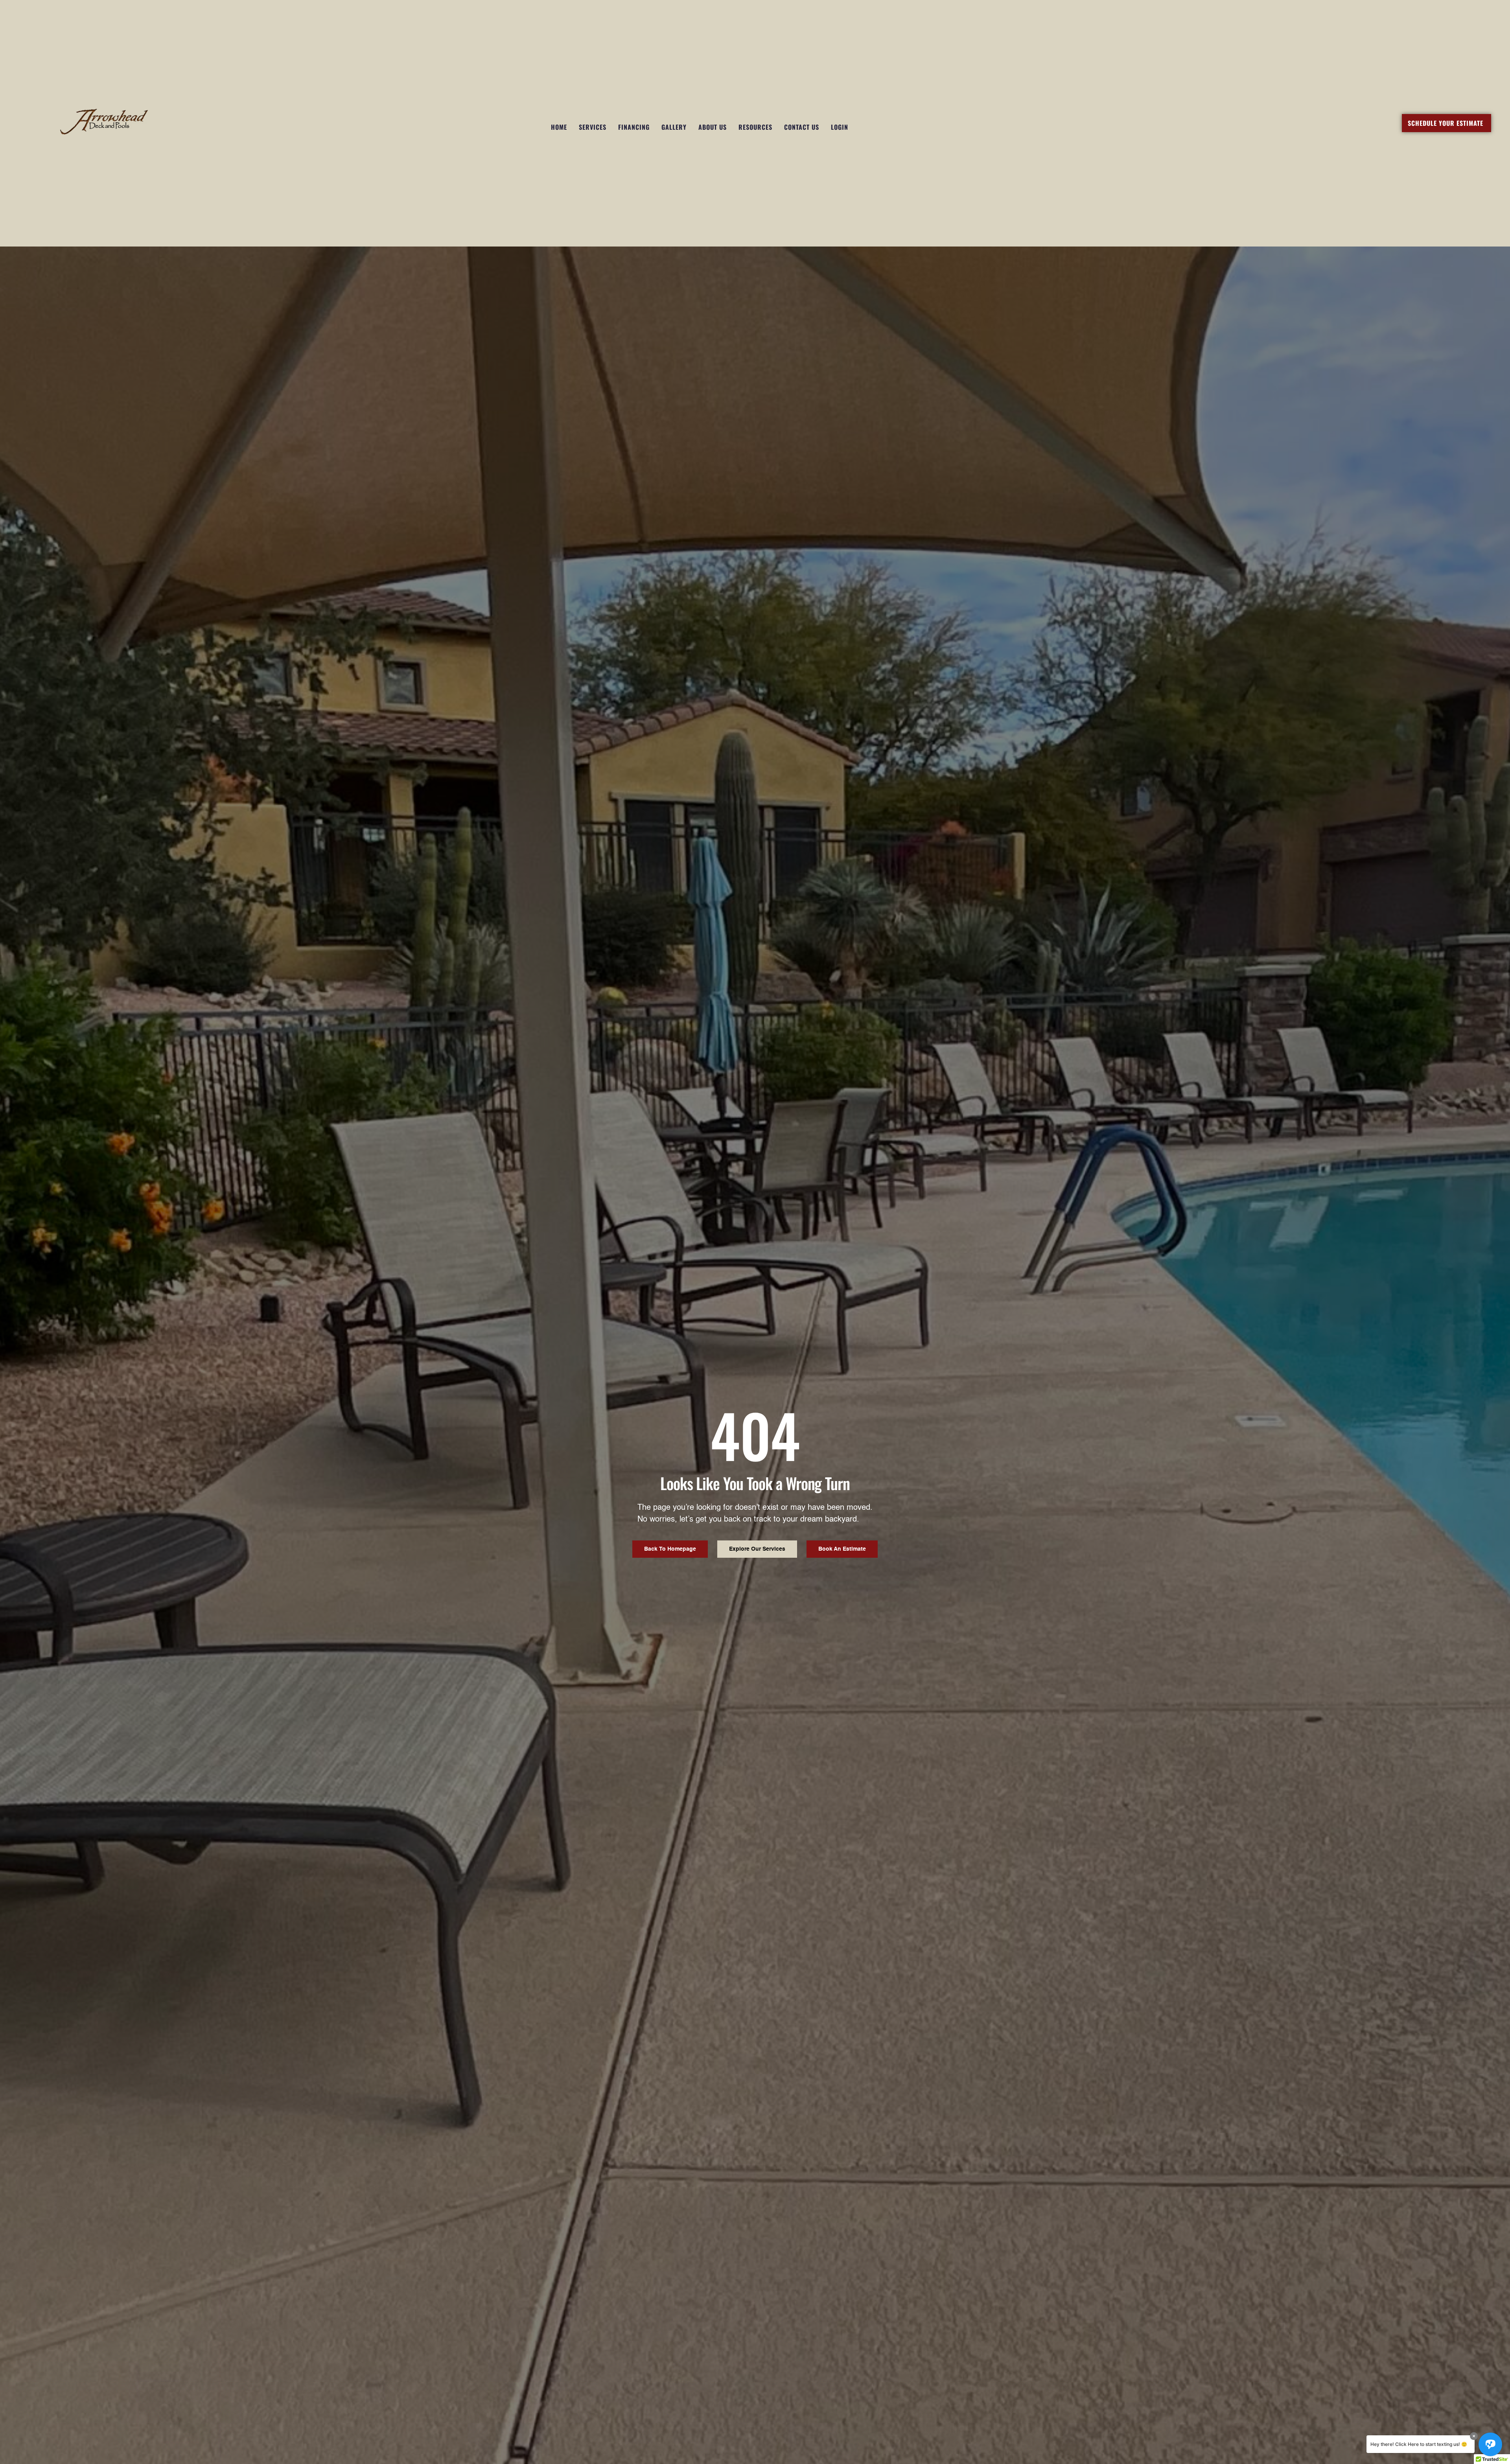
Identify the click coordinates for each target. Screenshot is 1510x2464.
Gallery (674, 127)
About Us (713, 127)
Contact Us (802, 127)
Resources (755, 127)
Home (559, 127)
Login (840, 127)
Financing (634, 127)
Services (593, 127)
